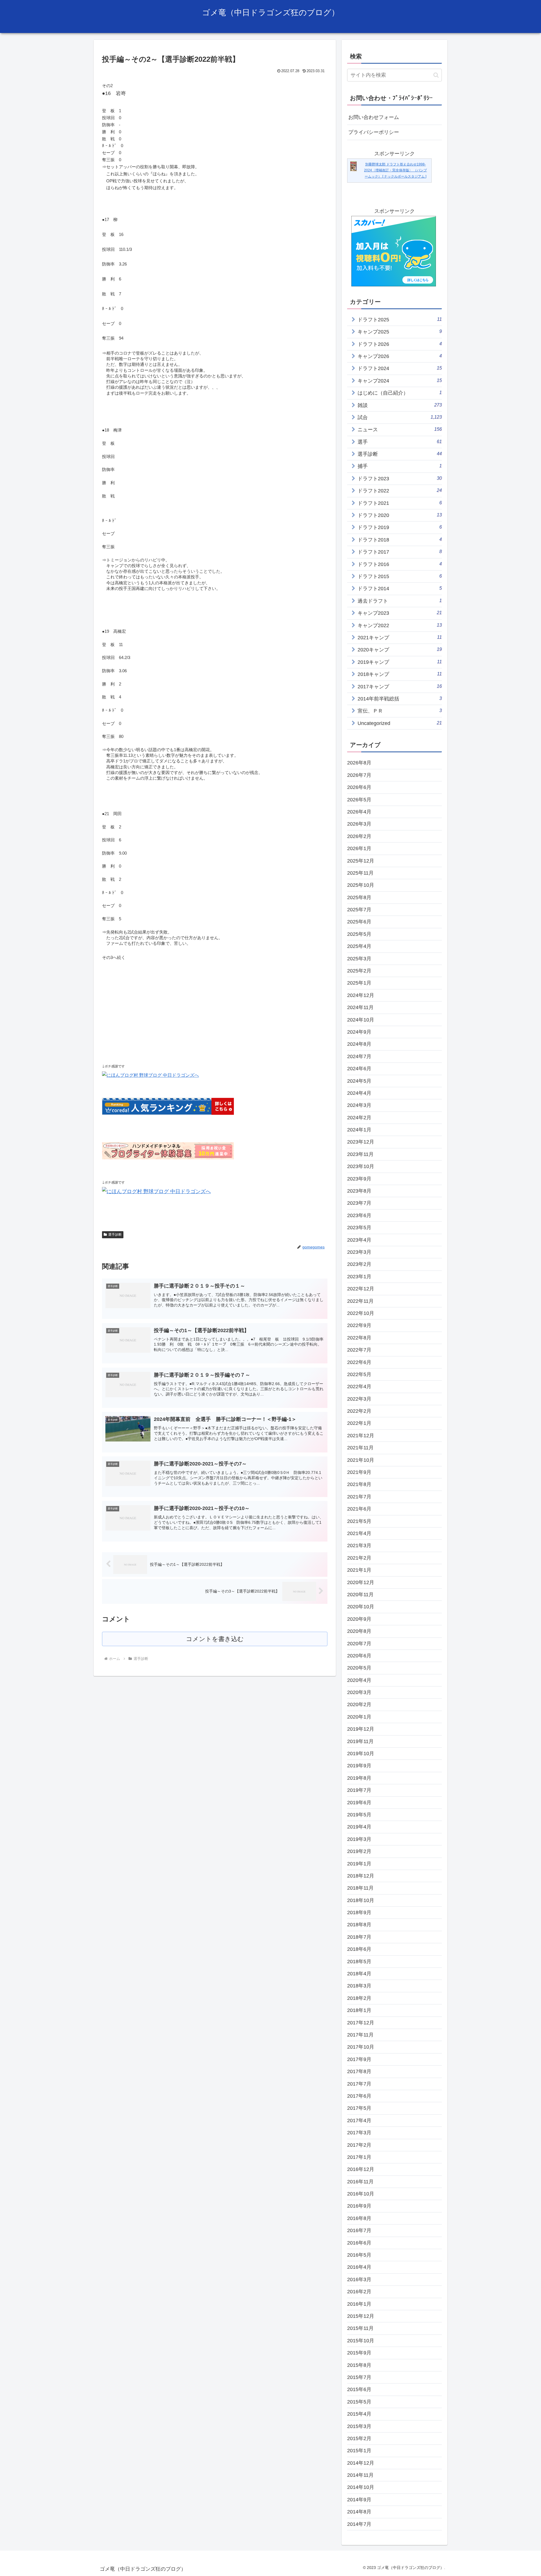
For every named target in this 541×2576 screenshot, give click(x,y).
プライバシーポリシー (374, 132)
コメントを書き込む (215, 1639)
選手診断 (115, 1235)
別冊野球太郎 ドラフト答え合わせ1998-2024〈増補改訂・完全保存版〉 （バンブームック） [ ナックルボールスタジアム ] (395, 170)
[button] (436, 75)
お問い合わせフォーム (374, 117)
